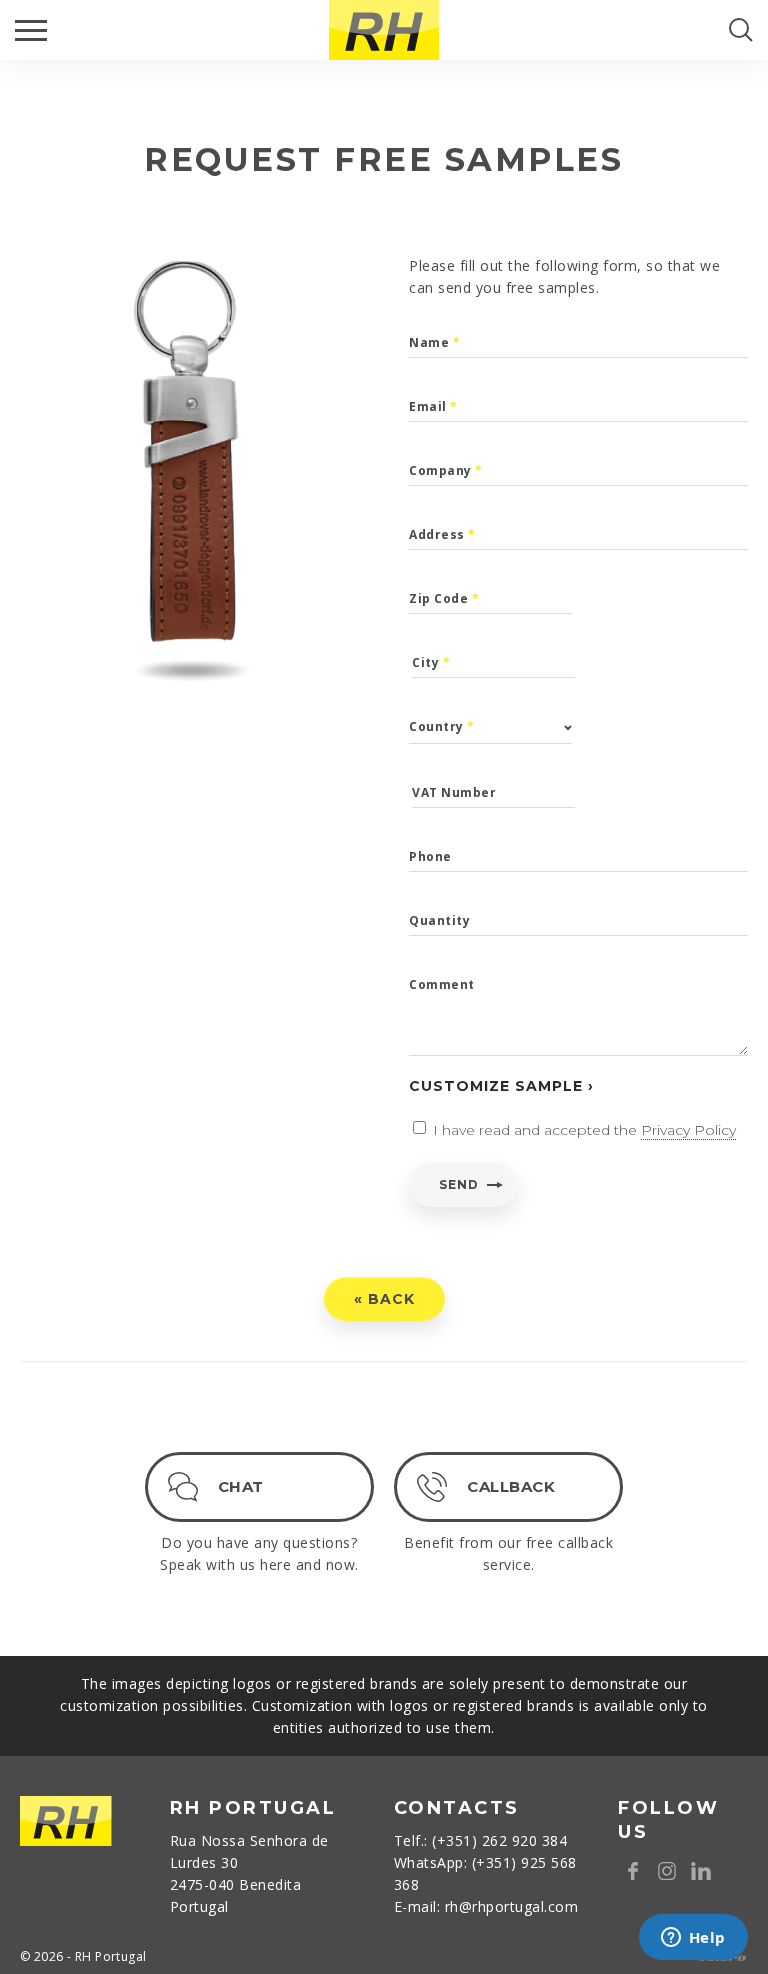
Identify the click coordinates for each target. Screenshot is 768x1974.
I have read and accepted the (584, 1130)
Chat (241, 1486)
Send (458, 1184)
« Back (384, 1299)
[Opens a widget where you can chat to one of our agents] (693, 1939)
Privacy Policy (688, 1130)
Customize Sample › (501, 1086)
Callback (511, 1486)
